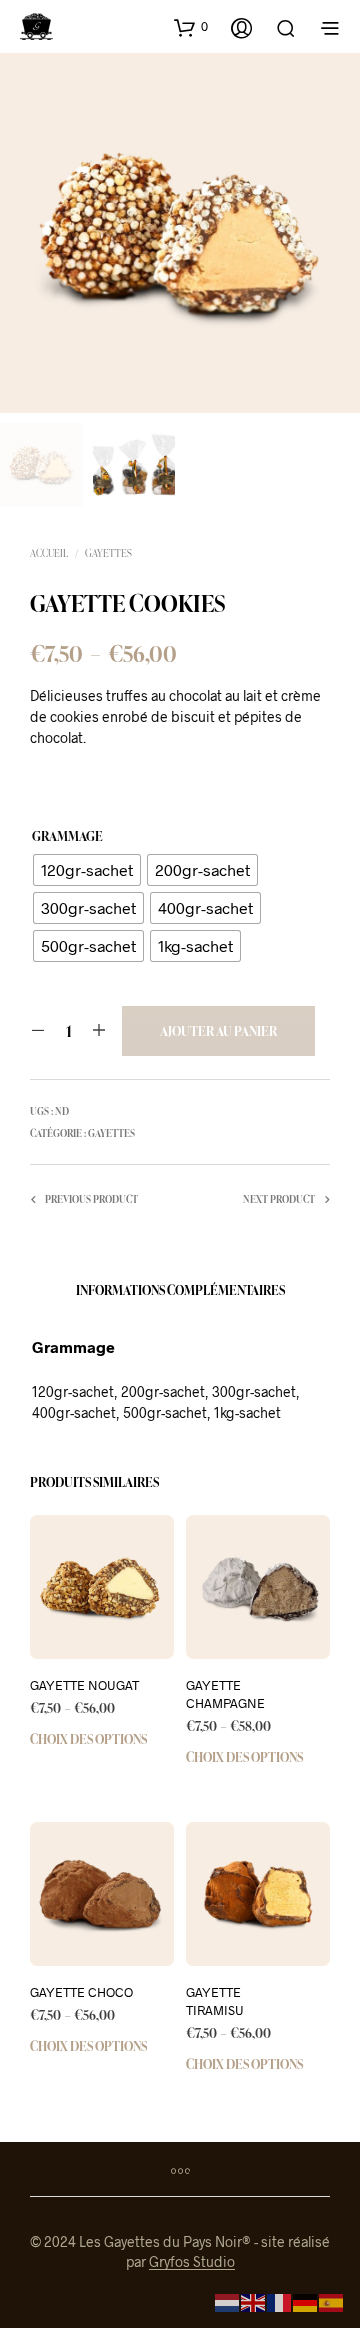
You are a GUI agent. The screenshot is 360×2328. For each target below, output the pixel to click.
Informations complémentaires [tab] (180, 1290)
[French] (280, 2300)
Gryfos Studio (192, 2262)
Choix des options (88, 1739)
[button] (191, 27)
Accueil (49, 553)
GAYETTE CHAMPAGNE (225, 1694)
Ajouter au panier (218, 1031)
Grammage (67, 836)
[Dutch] (228, 2300)
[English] (254, 2300)
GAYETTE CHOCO (81, 1992)
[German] (306, 2300)
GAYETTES (108, 553)
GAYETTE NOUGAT (84, 1685)
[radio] (87, 870)
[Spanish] (332, 2300)
